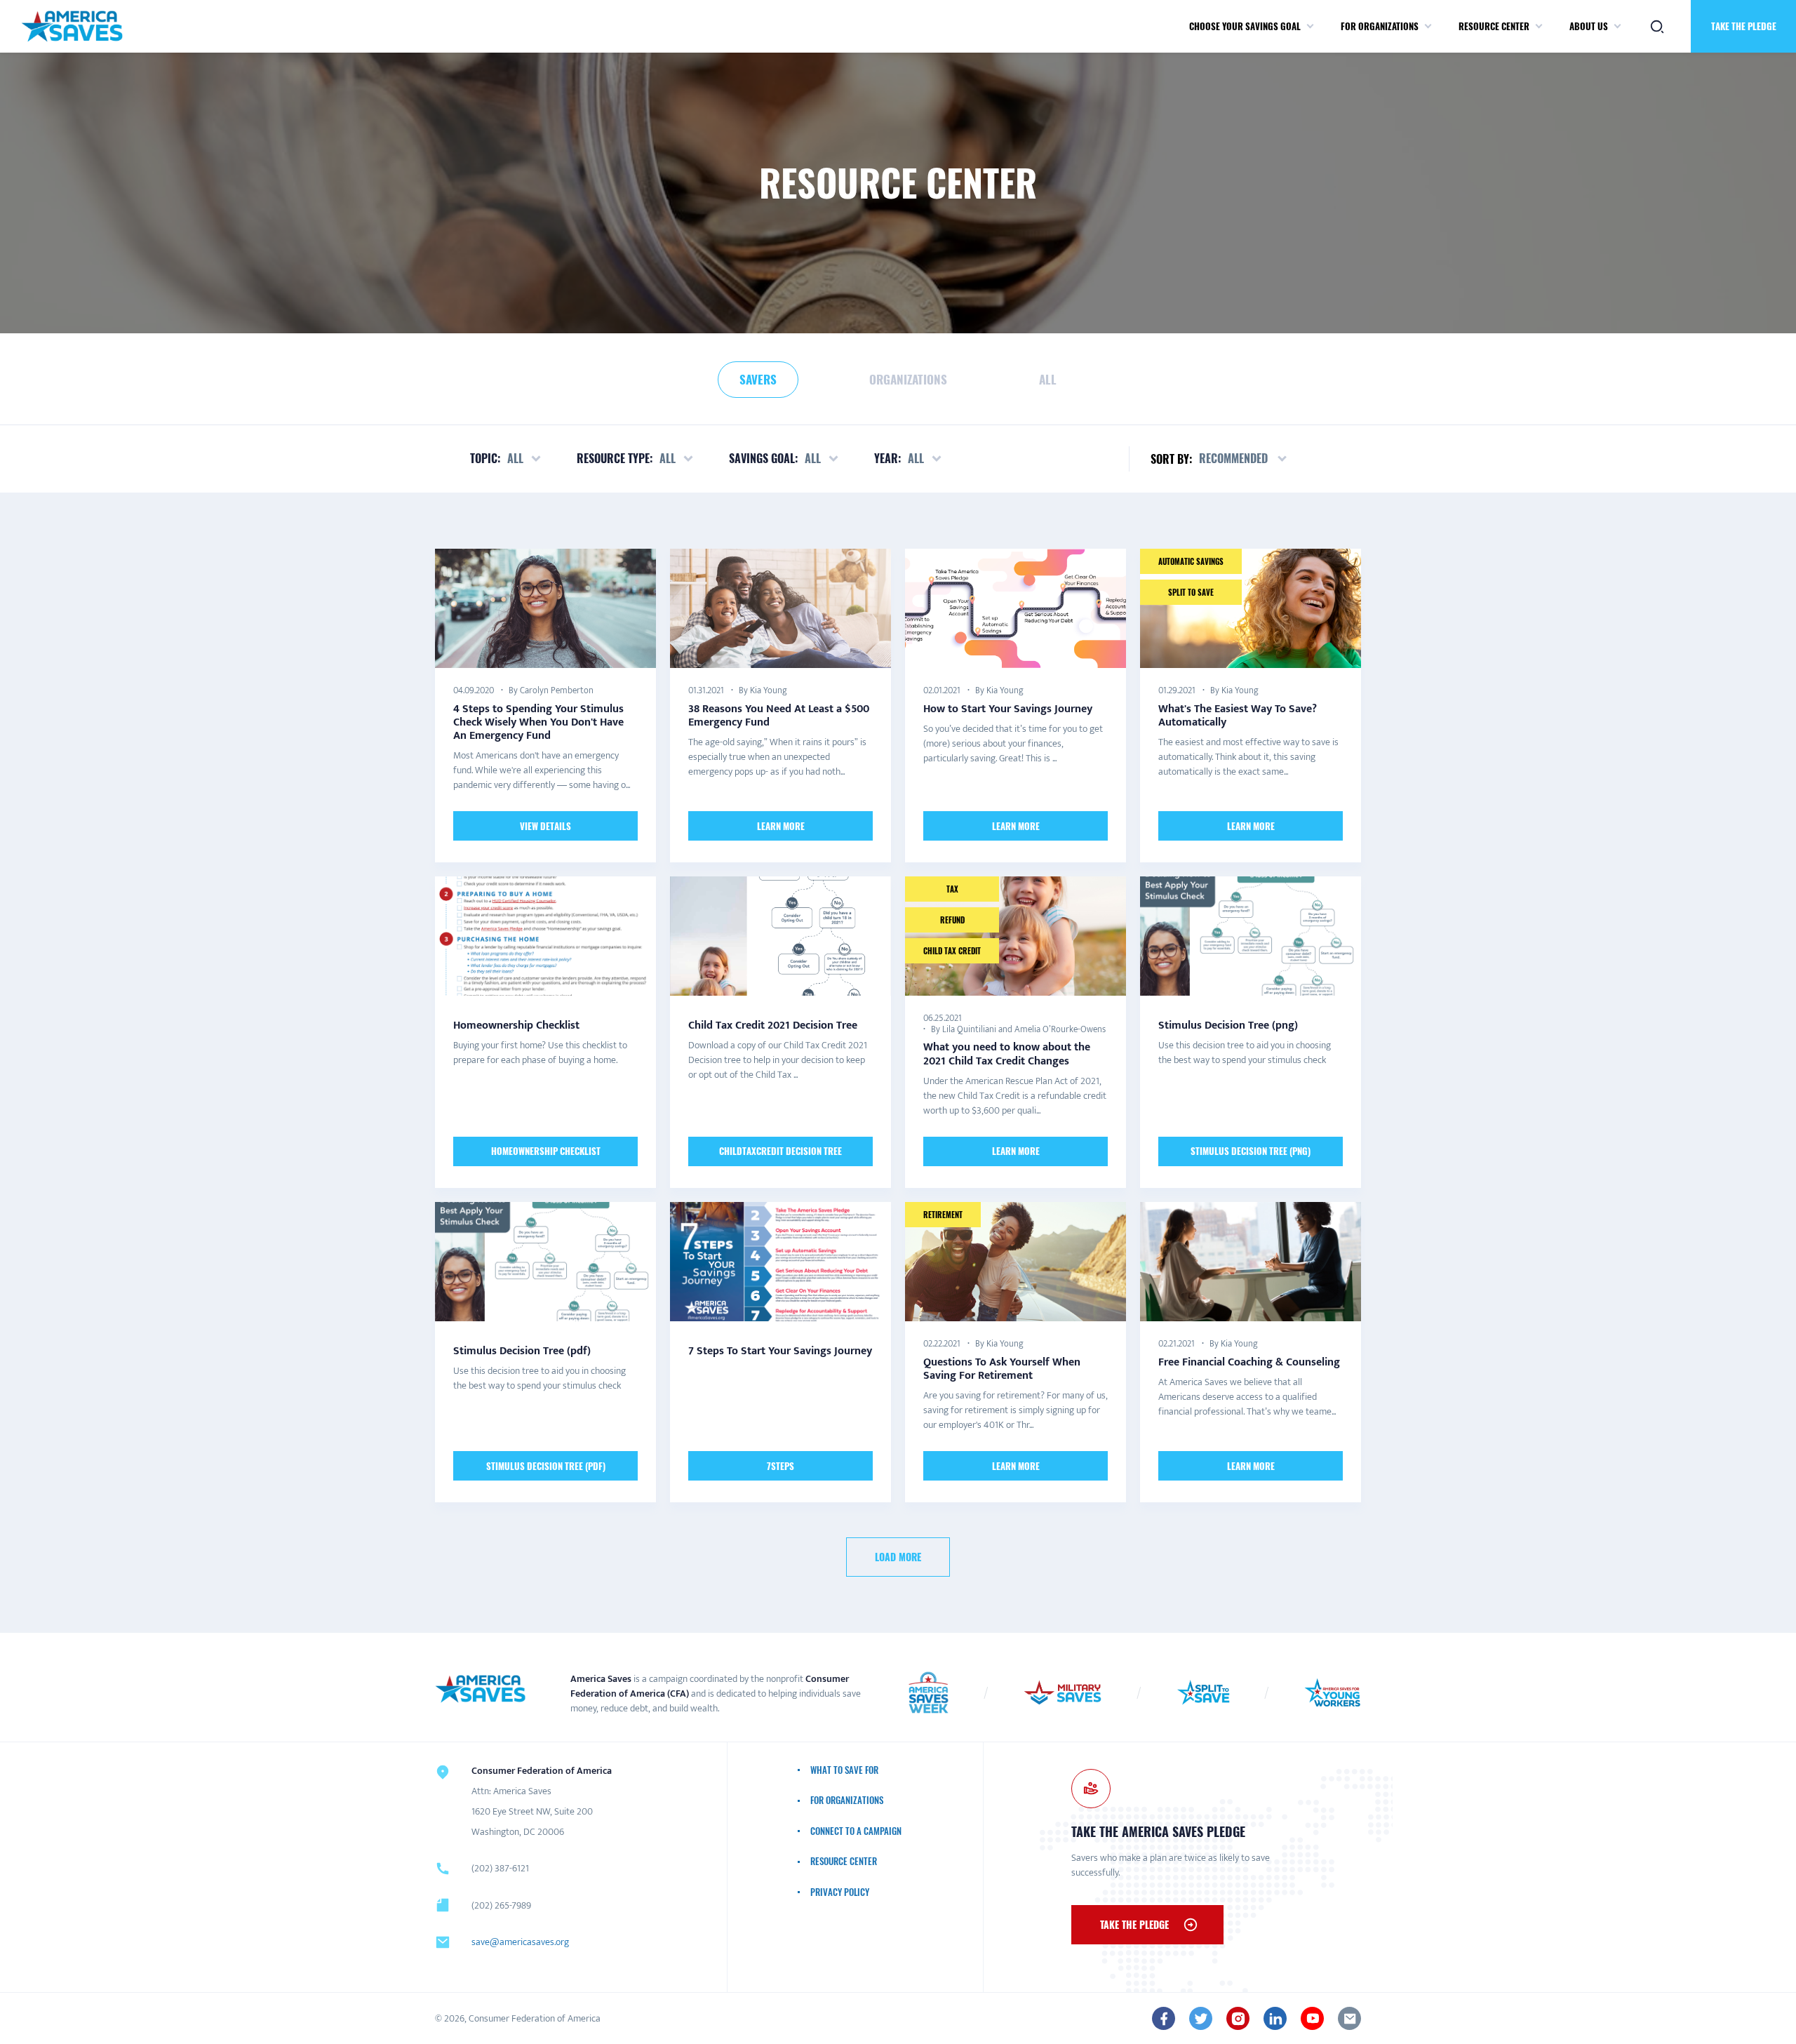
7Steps (780, 1465)
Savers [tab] (758, 379)
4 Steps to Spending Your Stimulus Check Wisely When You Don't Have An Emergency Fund (538, 722)
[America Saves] (481, 1689)
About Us (1589, 26)
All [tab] (1048, 379)
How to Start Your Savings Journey (1008, 708)
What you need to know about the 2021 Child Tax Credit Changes (1007, 1054)
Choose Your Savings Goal (1245, 26)
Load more (898, 1557)
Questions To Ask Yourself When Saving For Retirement (1002, 1369)
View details (545, 825)
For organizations (1380, 26)
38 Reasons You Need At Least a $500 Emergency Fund (779, 715)
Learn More (781, 825)
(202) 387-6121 (500, 1868)
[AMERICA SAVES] (72, 26)
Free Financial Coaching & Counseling (1249, 1362)
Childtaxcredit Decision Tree (780, 1151)
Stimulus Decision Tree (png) (1251, 1151)
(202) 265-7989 (501, 1905)
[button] (1310, 27)
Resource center (1494, 26)
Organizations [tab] (908, 379)
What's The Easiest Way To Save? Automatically (1238, 715)
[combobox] (1244, 459)
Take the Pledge (1744, 26)
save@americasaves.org (520, 1942)
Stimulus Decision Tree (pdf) (546, 1465)
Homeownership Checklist (546, 1151)
